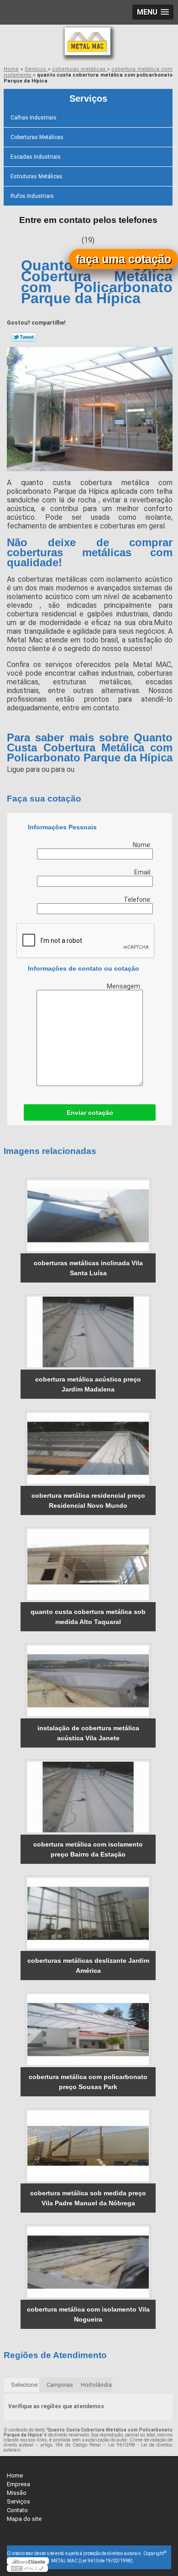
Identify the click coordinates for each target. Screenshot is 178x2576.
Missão (17, 2493)
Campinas (60, 2385)
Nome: (143, 845)
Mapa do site (24, 2519)
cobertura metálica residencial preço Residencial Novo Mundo (88, 1500)
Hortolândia (96, 2385)
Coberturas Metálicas (37, 137)
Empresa (18, 2484)
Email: (144, 872)
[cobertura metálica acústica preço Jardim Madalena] (88, 1332)
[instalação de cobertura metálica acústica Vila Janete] (88, 1681)
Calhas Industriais (34, 118)
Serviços (88, 98)
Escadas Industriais (36, 157)
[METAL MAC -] (89, 43)
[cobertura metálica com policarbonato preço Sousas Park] (88, 2030)
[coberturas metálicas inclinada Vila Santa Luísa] (88, 1216)
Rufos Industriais (32, 196)
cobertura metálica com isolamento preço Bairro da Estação (88, 1849)
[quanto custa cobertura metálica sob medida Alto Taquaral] (88, 1565)
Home (15, 2475)
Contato (17, 2510)
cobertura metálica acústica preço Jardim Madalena (88, 1384)
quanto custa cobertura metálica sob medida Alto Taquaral (88, 1617)
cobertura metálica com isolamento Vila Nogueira (88, 2314)
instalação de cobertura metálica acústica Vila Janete (88, 1733)
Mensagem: (125, 986)
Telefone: (138, 900)
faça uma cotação (123, 259)
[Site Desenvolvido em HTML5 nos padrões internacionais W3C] (27, 2568)
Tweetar (24, 337)
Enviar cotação (90, 1112)
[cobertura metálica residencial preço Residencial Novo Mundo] (88, 1448)
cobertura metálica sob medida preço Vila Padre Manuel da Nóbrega (88, 2198)
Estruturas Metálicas (37, 176)
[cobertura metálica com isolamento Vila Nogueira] (88, 2262)
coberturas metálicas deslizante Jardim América (88, 1966)
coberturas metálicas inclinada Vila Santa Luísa (88, 1268)
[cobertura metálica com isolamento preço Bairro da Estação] (88, 1797)
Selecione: (25, 2385)
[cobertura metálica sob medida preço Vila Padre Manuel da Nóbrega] (88, 2146)
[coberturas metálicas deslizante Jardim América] (88, 1913)
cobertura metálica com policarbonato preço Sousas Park (88, 2082)
